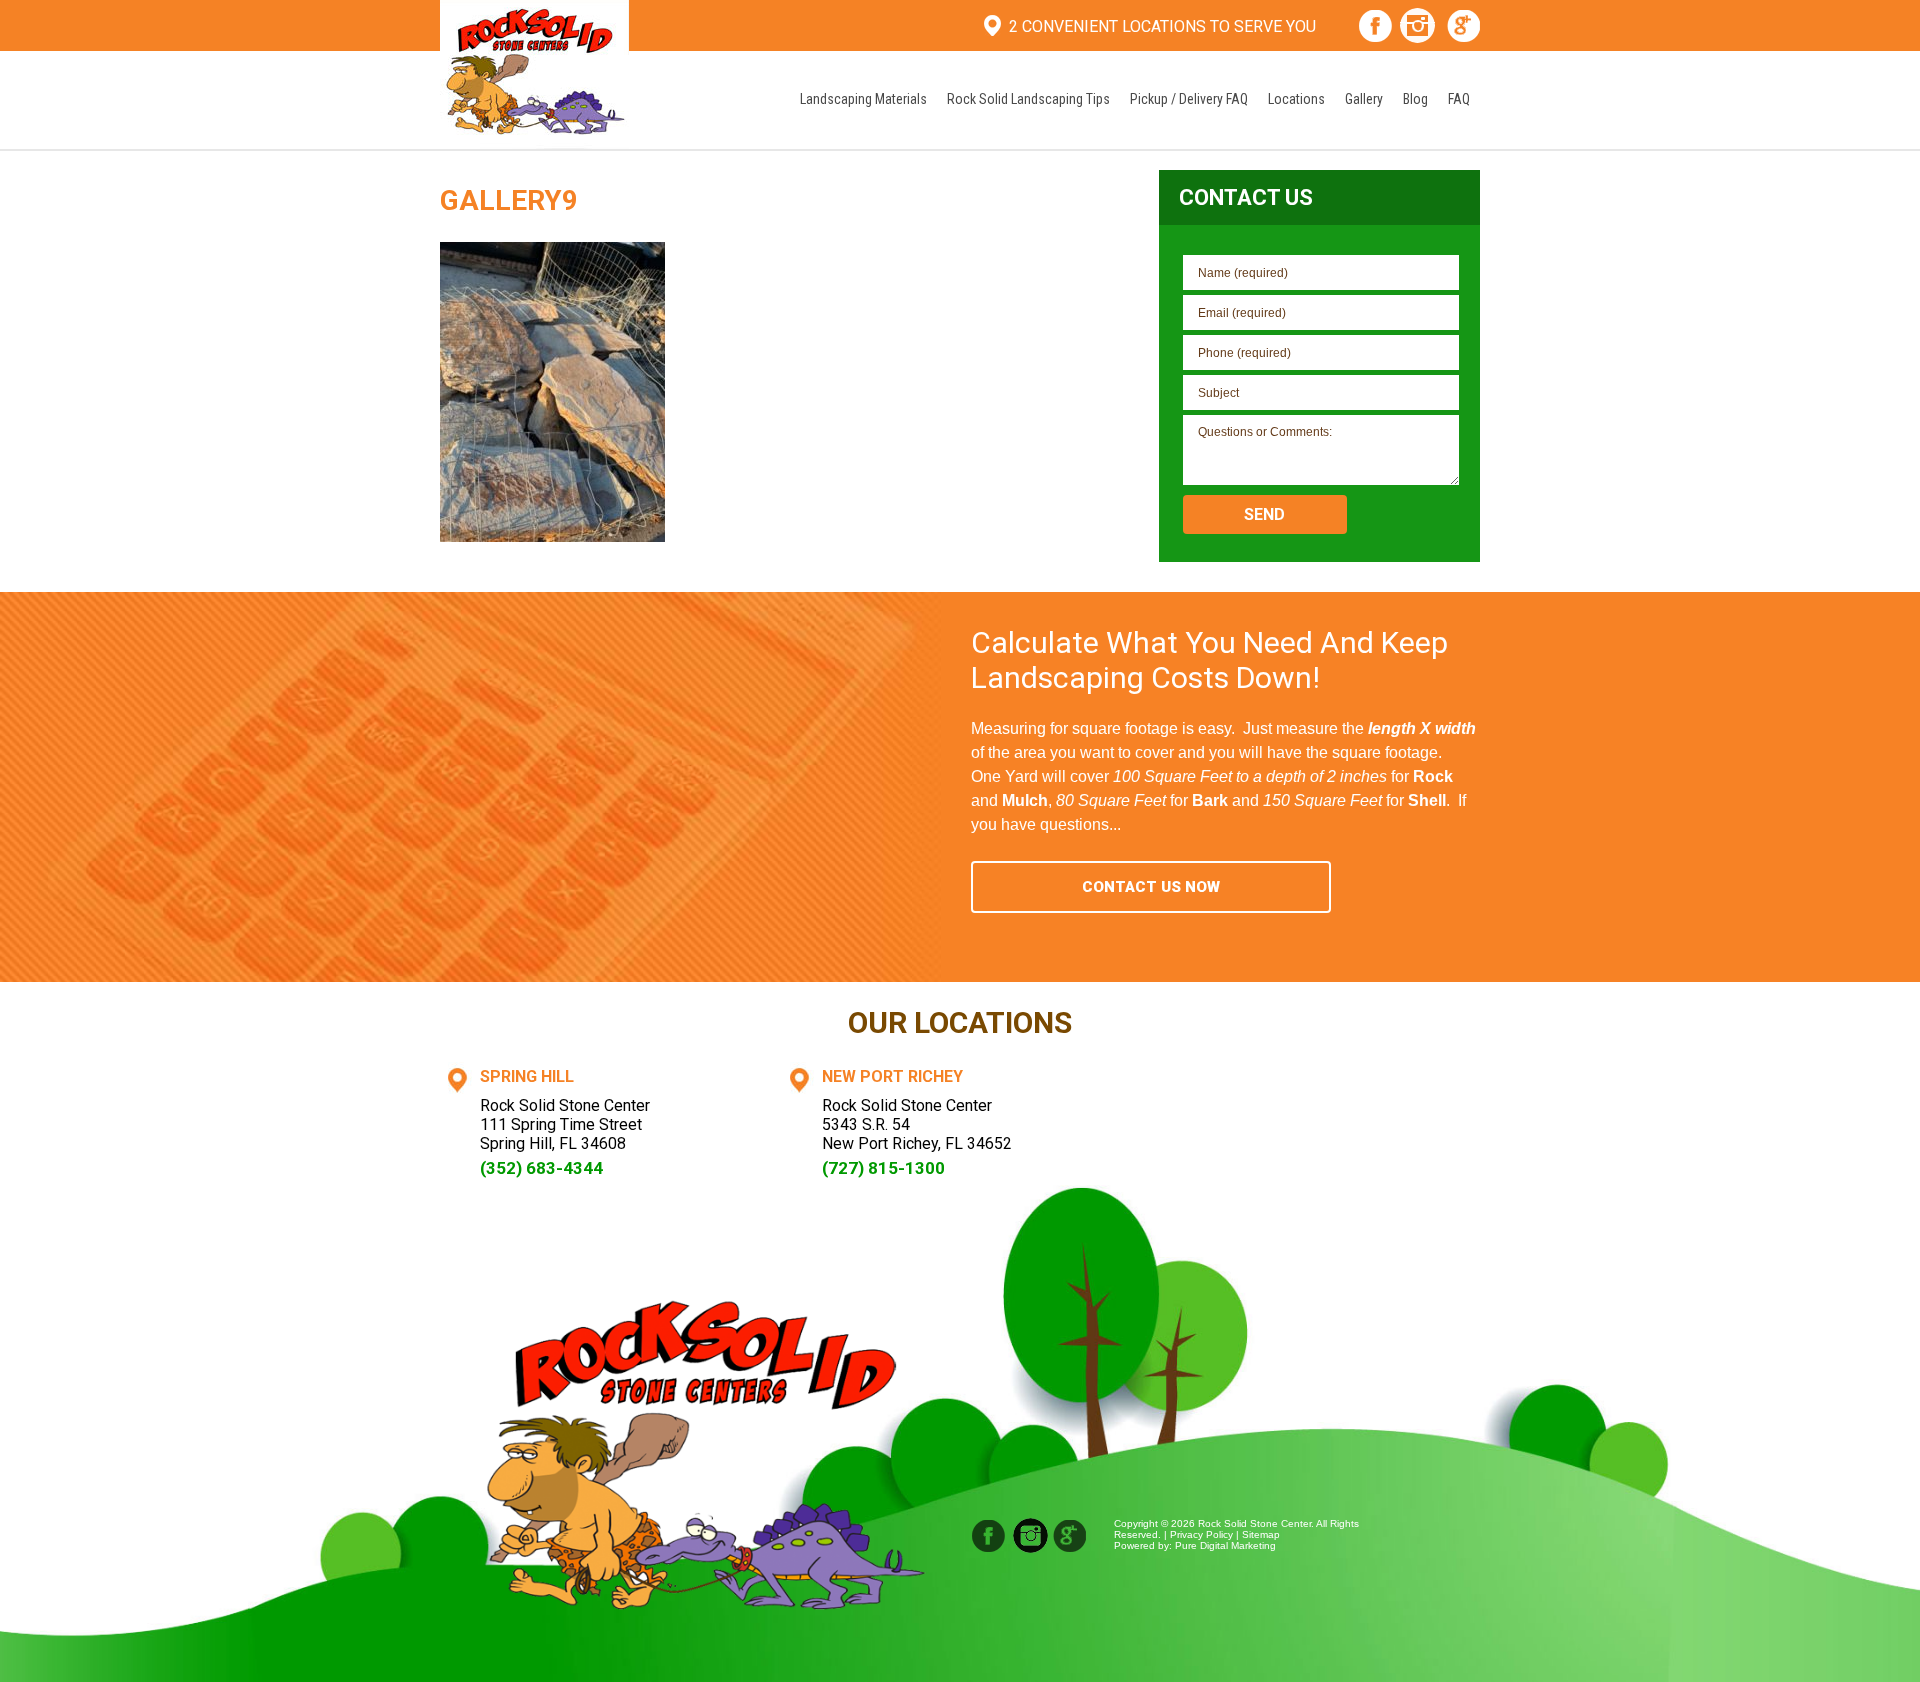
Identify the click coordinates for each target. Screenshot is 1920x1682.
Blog (1415, 99)
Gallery (1364, 99)
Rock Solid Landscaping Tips (1028, 99)
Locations (1296, 99)
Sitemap (1261, 1534)
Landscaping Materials (863, 99)
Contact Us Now (1151, 887)
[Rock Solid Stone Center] (534, 72)
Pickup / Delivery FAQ (1189, 99)
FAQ (1459, 99)
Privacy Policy (1201, 1534)
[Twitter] (1070, 1535)
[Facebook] (1375, 28)
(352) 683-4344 (541, 1168)
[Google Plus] (1464, 28)
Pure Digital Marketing (1225, 1545)
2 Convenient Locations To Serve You (1162, 26)
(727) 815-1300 (883, 1168)
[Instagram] (1417, 28)
